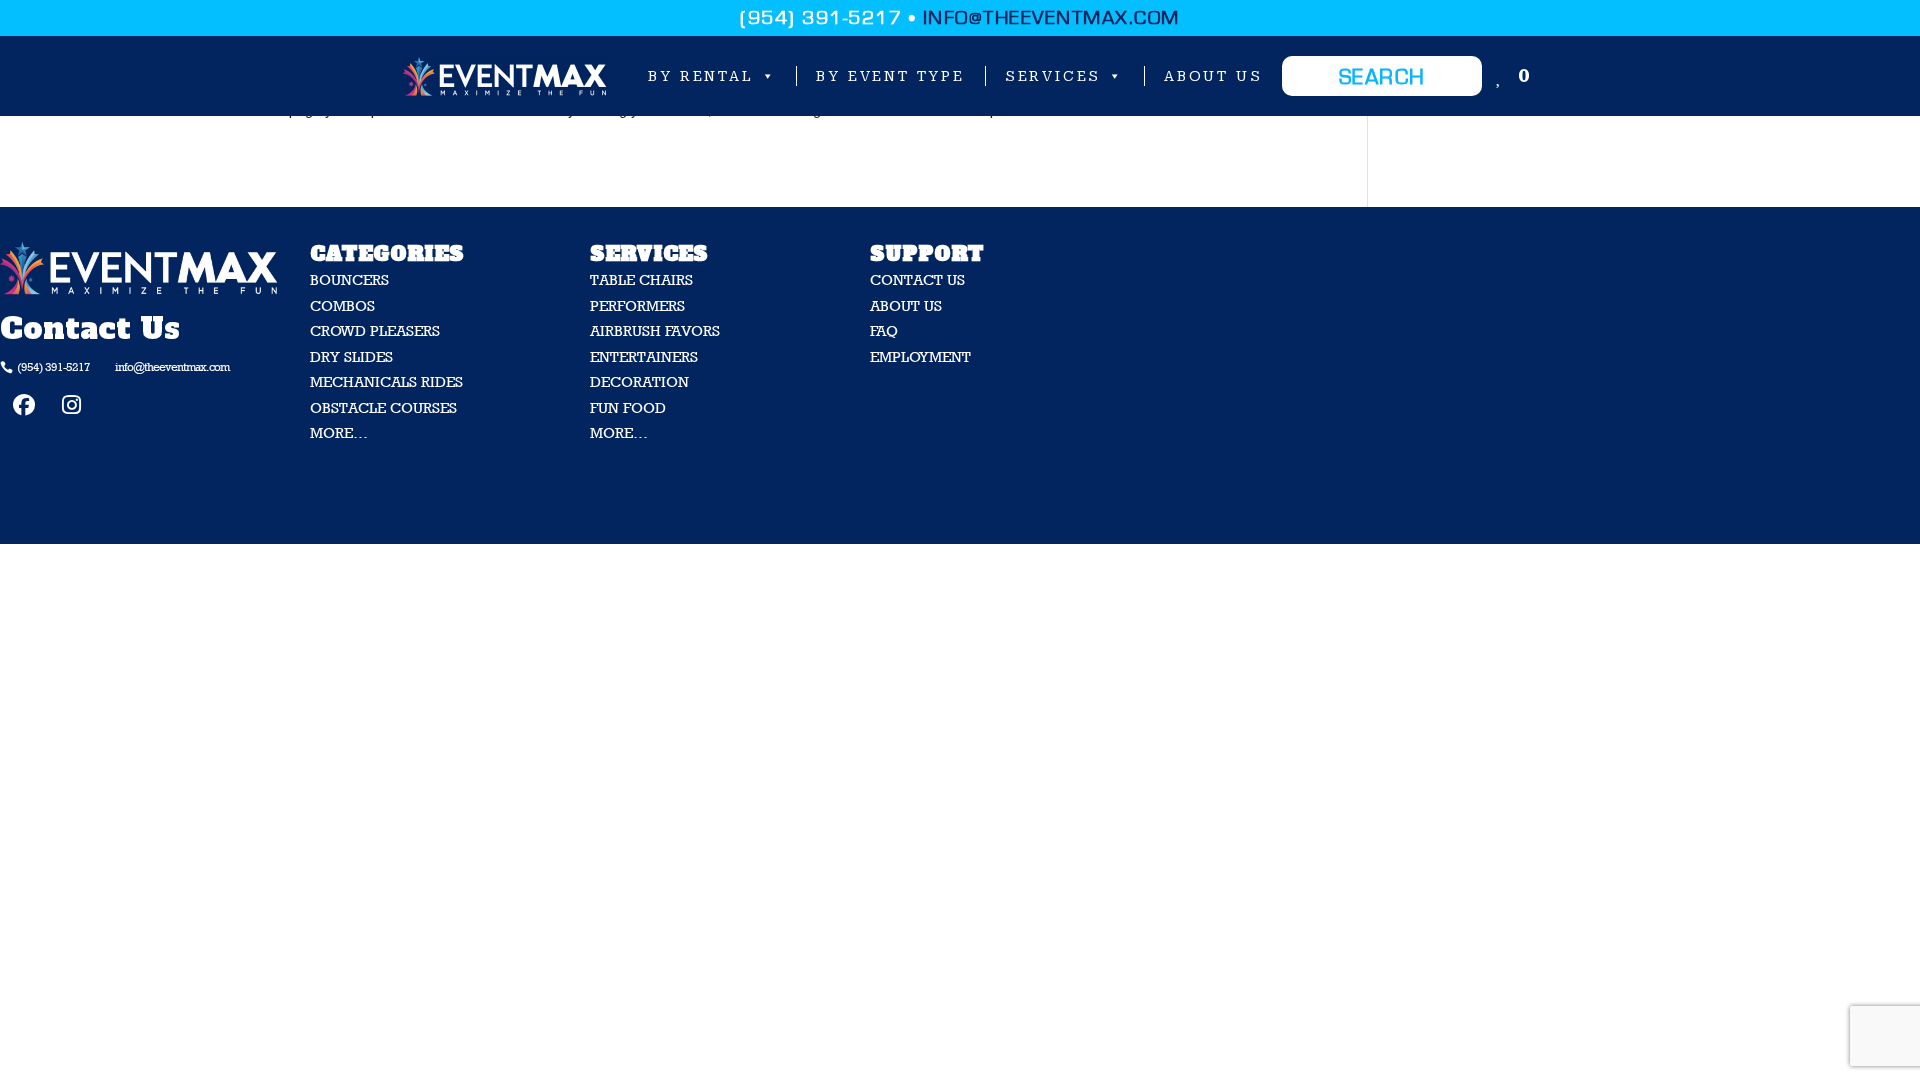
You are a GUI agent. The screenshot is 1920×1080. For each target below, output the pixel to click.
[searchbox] (1382, 76)
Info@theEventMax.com (1051, 18)
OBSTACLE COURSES (383, 407)
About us (1213, 76)
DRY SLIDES (351, 356)
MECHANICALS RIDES (386, 381)
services (1053, 76)
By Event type (890, 76)
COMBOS (342, 305)
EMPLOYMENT (920, 356)
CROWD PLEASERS (375, 330)
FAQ (884, 330)
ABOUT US (906, 305)
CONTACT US (917, 279)
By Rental (700, 76)
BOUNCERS (349, 279)
